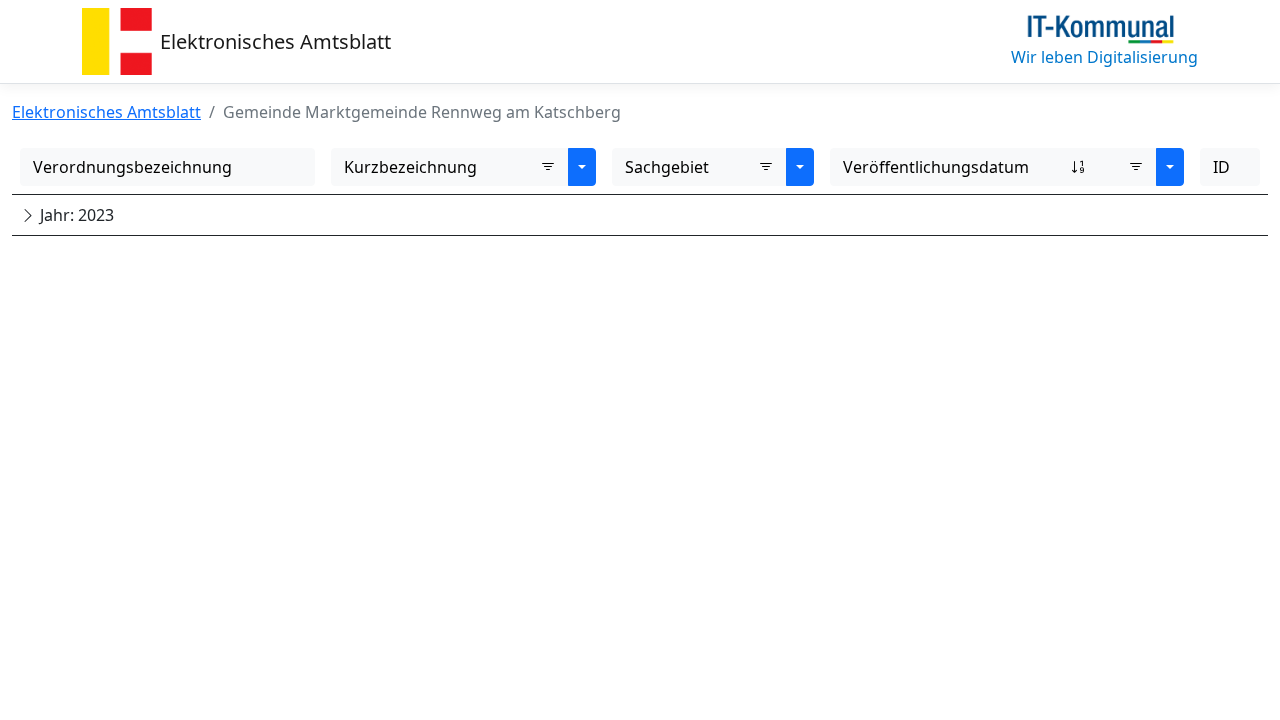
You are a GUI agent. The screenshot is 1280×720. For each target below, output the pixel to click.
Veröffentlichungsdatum (936, 167)
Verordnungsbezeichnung (132, 167)
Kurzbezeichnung (410, 167)
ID (1221, 167)
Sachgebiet (667, 167)
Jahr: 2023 (75, 215)
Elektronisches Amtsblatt (275, 41)
